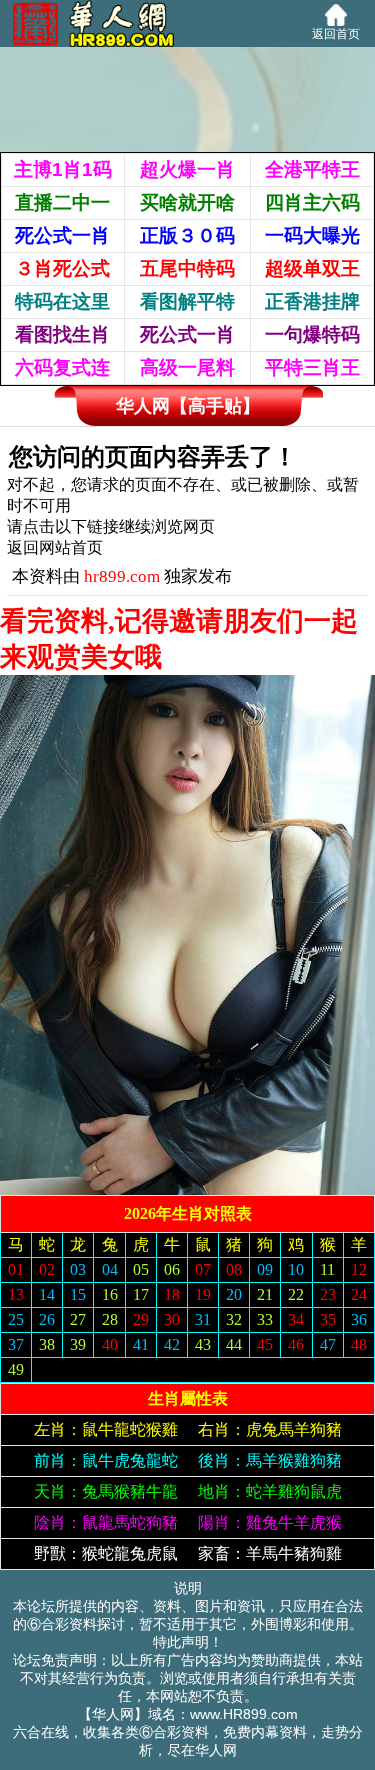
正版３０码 (187, 235)
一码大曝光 (312, 235)
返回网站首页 (55, 547)
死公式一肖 (62, 235)
